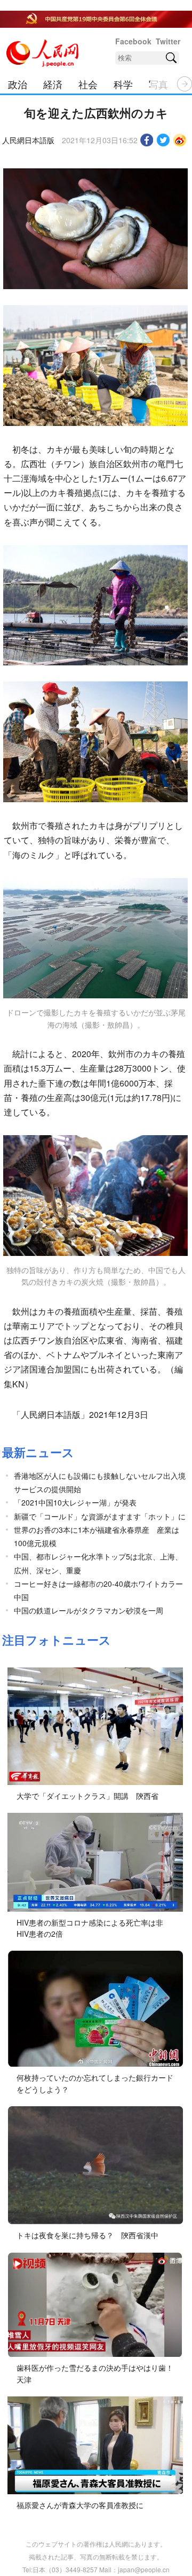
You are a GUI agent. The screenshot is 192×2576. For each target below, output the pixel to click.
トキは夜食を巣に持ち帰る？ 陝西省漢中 (87, 2235)
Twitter (168, 41)
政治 (18, 84)
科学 (123, 84)
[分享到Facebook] (147, 140)
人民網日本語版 (28, 140)
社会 (88, 84)
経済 (53, 84)
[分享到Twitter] (163, 140)
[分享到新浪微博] (180, 140)
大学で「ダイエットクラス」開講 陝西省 (87, 1796)
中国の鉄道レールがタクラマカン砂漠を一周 (89, 1610)
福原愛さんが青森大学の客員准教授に (80, 2505)
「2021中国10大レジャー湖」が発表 (75, 1502)
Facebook (133, 41)
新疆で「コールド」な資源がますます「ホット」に (100, 1516)
